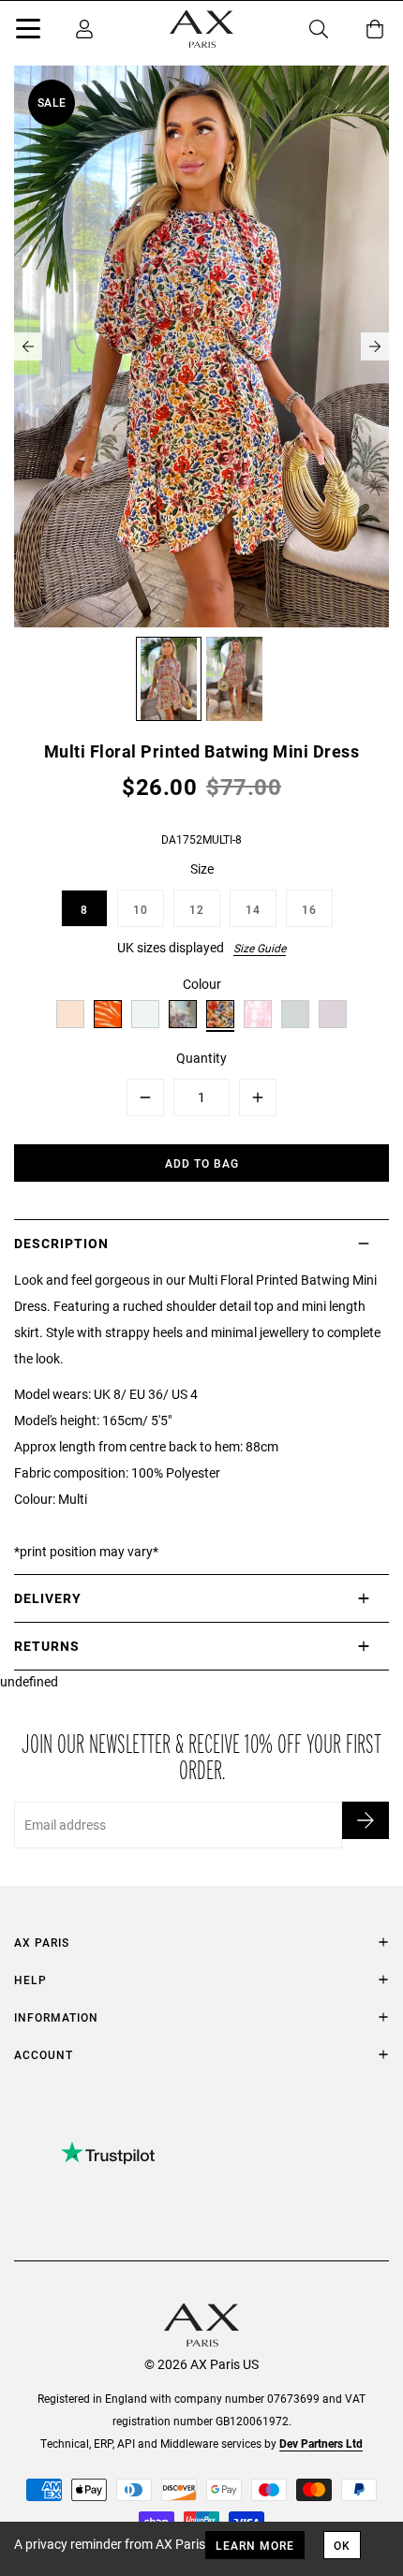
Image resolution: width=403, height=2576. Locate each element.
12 (197, 909)
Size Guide (260, 948)
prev (28, 346)
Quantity (201, 1058)
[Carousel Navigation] (201, 346)
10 (141, 909)
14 (253, 909)
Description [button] (61, 1243)
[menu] (28, 32)
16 (309, 909)
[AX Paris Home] (201, 29)
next (375, 346)
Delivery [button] (48, 1598)
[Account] (84, 29)
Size (202, 868)
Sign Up (366, 1820)
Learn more (255, 2545)
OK (342, 2545)
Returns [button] (47, 1646)
